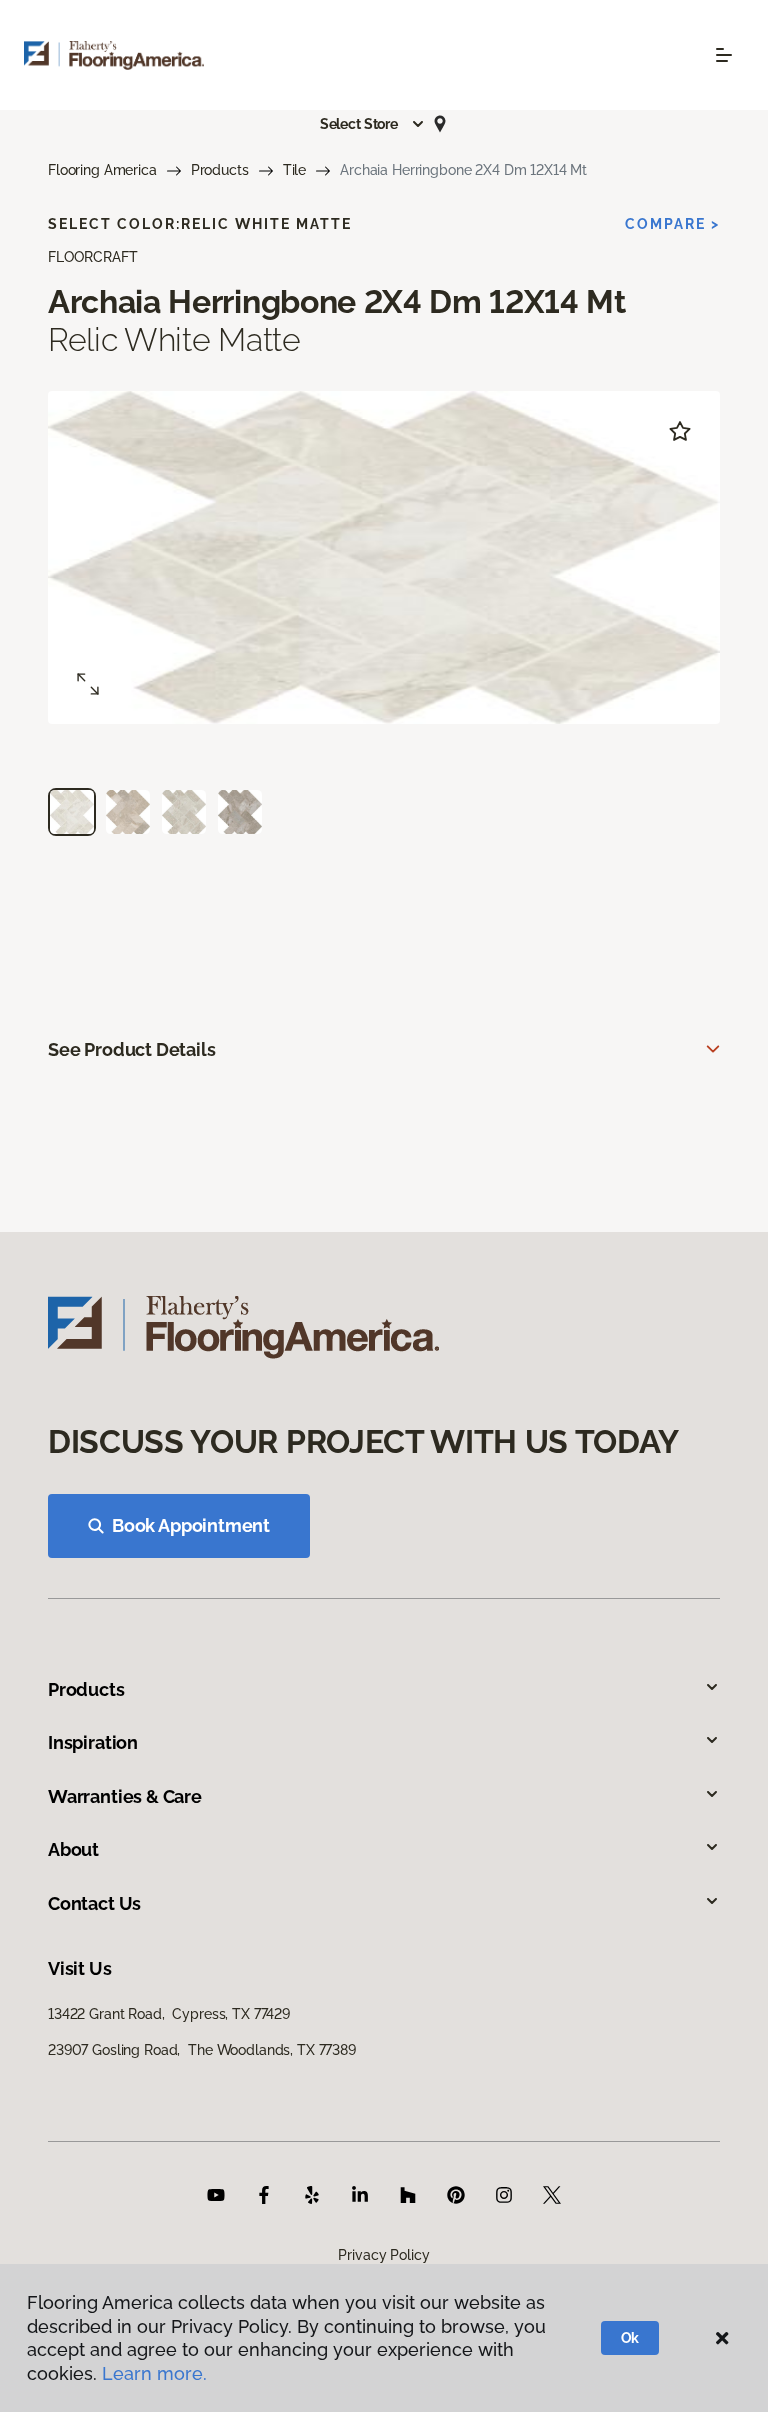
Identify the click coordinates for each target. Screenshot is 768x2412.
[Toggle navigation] (724, 55)
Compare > (672, 224)
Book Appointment (191, 1525)
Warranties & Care (125, 1796)
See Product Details (132, 1049)
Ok (630, 2338)
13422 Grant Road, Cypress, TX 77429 (169, 2014)
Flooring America (102, 170)
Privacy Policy (383, 2255)
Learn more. (154, 2373)
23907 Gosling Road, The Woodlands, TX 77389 (202, 2050)
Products (220, 170)
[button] (373, 124)
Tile (294, 170)
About (73, 1849)
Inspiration (93, 1742)
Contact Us (94, 1903)
